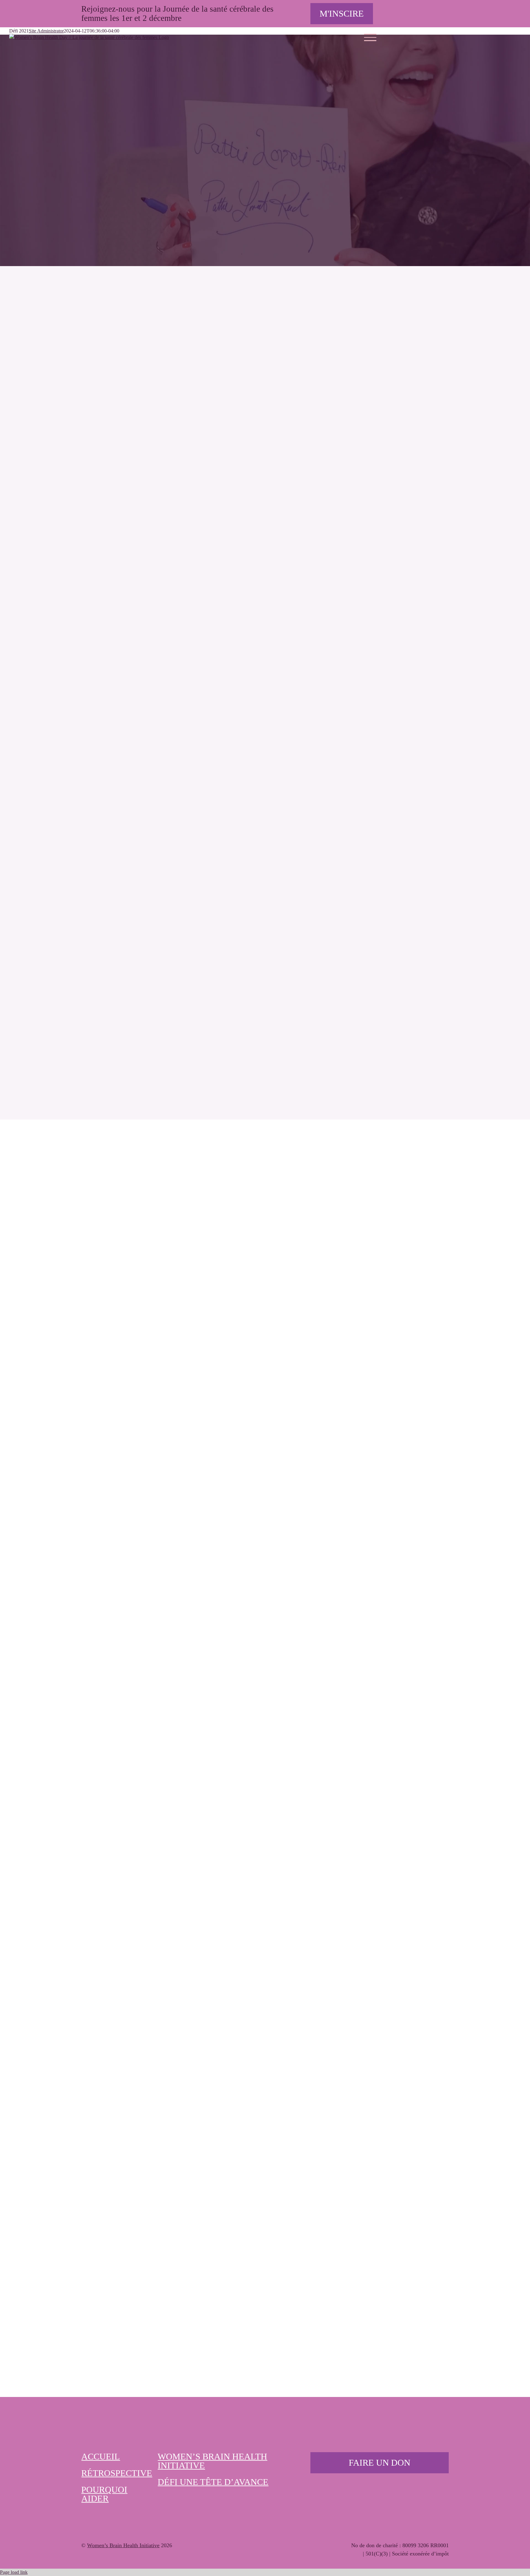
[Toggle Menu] (370, 37)
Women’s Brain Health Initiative (123, 2545)
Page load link (14, 2572)
